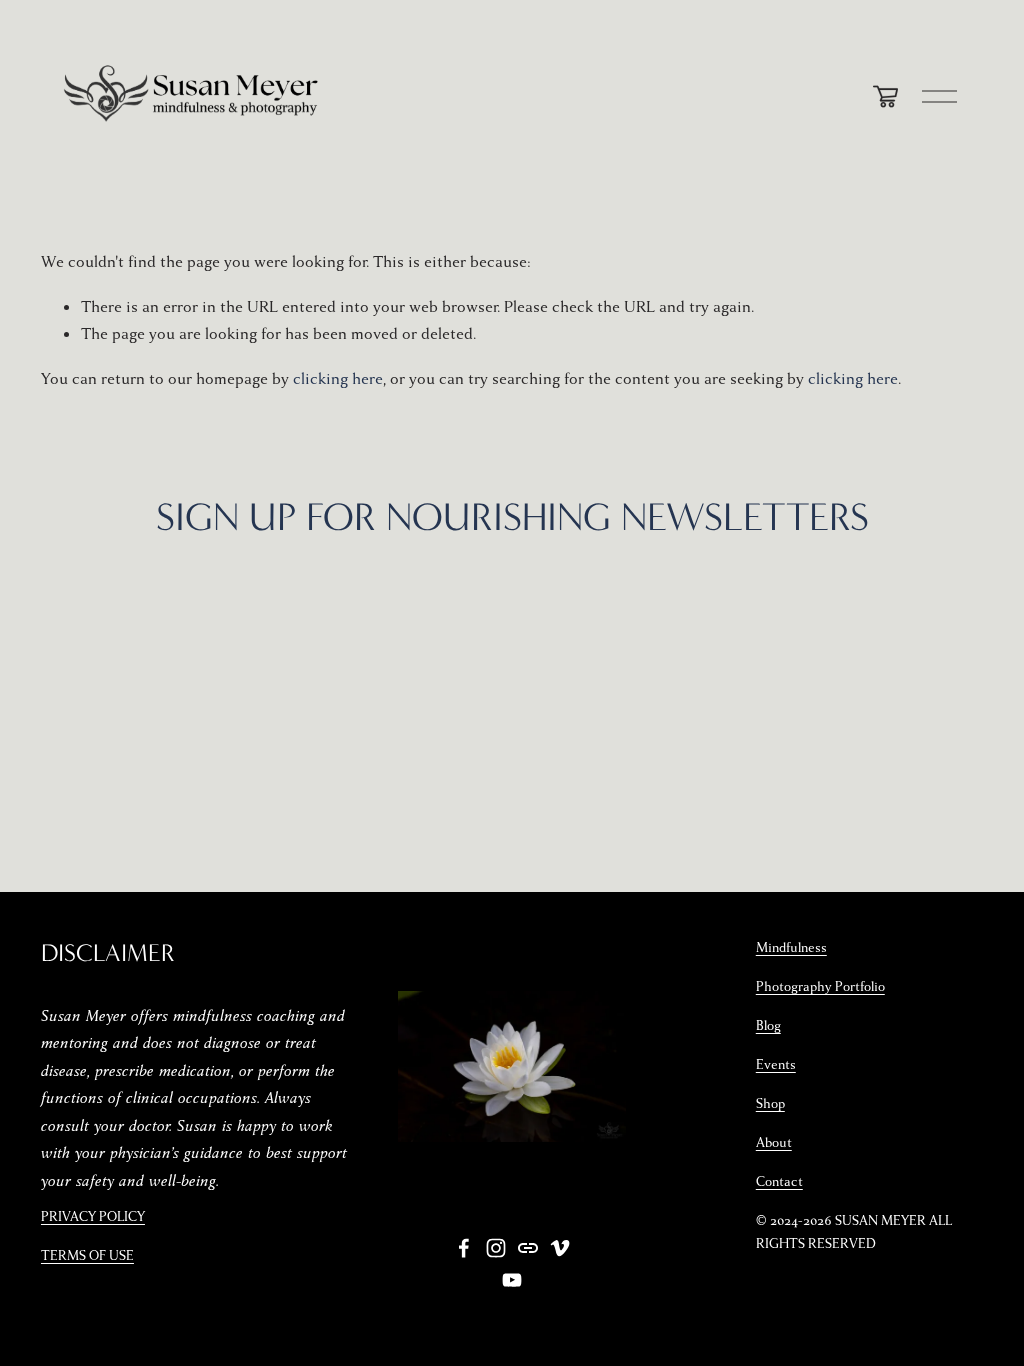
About (774, 1143)
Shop (770, 1104)
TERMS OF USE (87, 1256)
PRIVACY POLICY (93, 1217)
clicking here (338, 379)
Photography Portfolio (820, 987)
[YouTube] (512, 1280)
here (573, 638)
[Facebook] (464, 1248)
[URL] (528, 1248)
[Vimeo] (560, 1248)
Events (776, 1065)
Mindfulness (791, 948)
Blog (768, 1026)
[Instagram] (496, 1248)
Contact (779, 1182)
